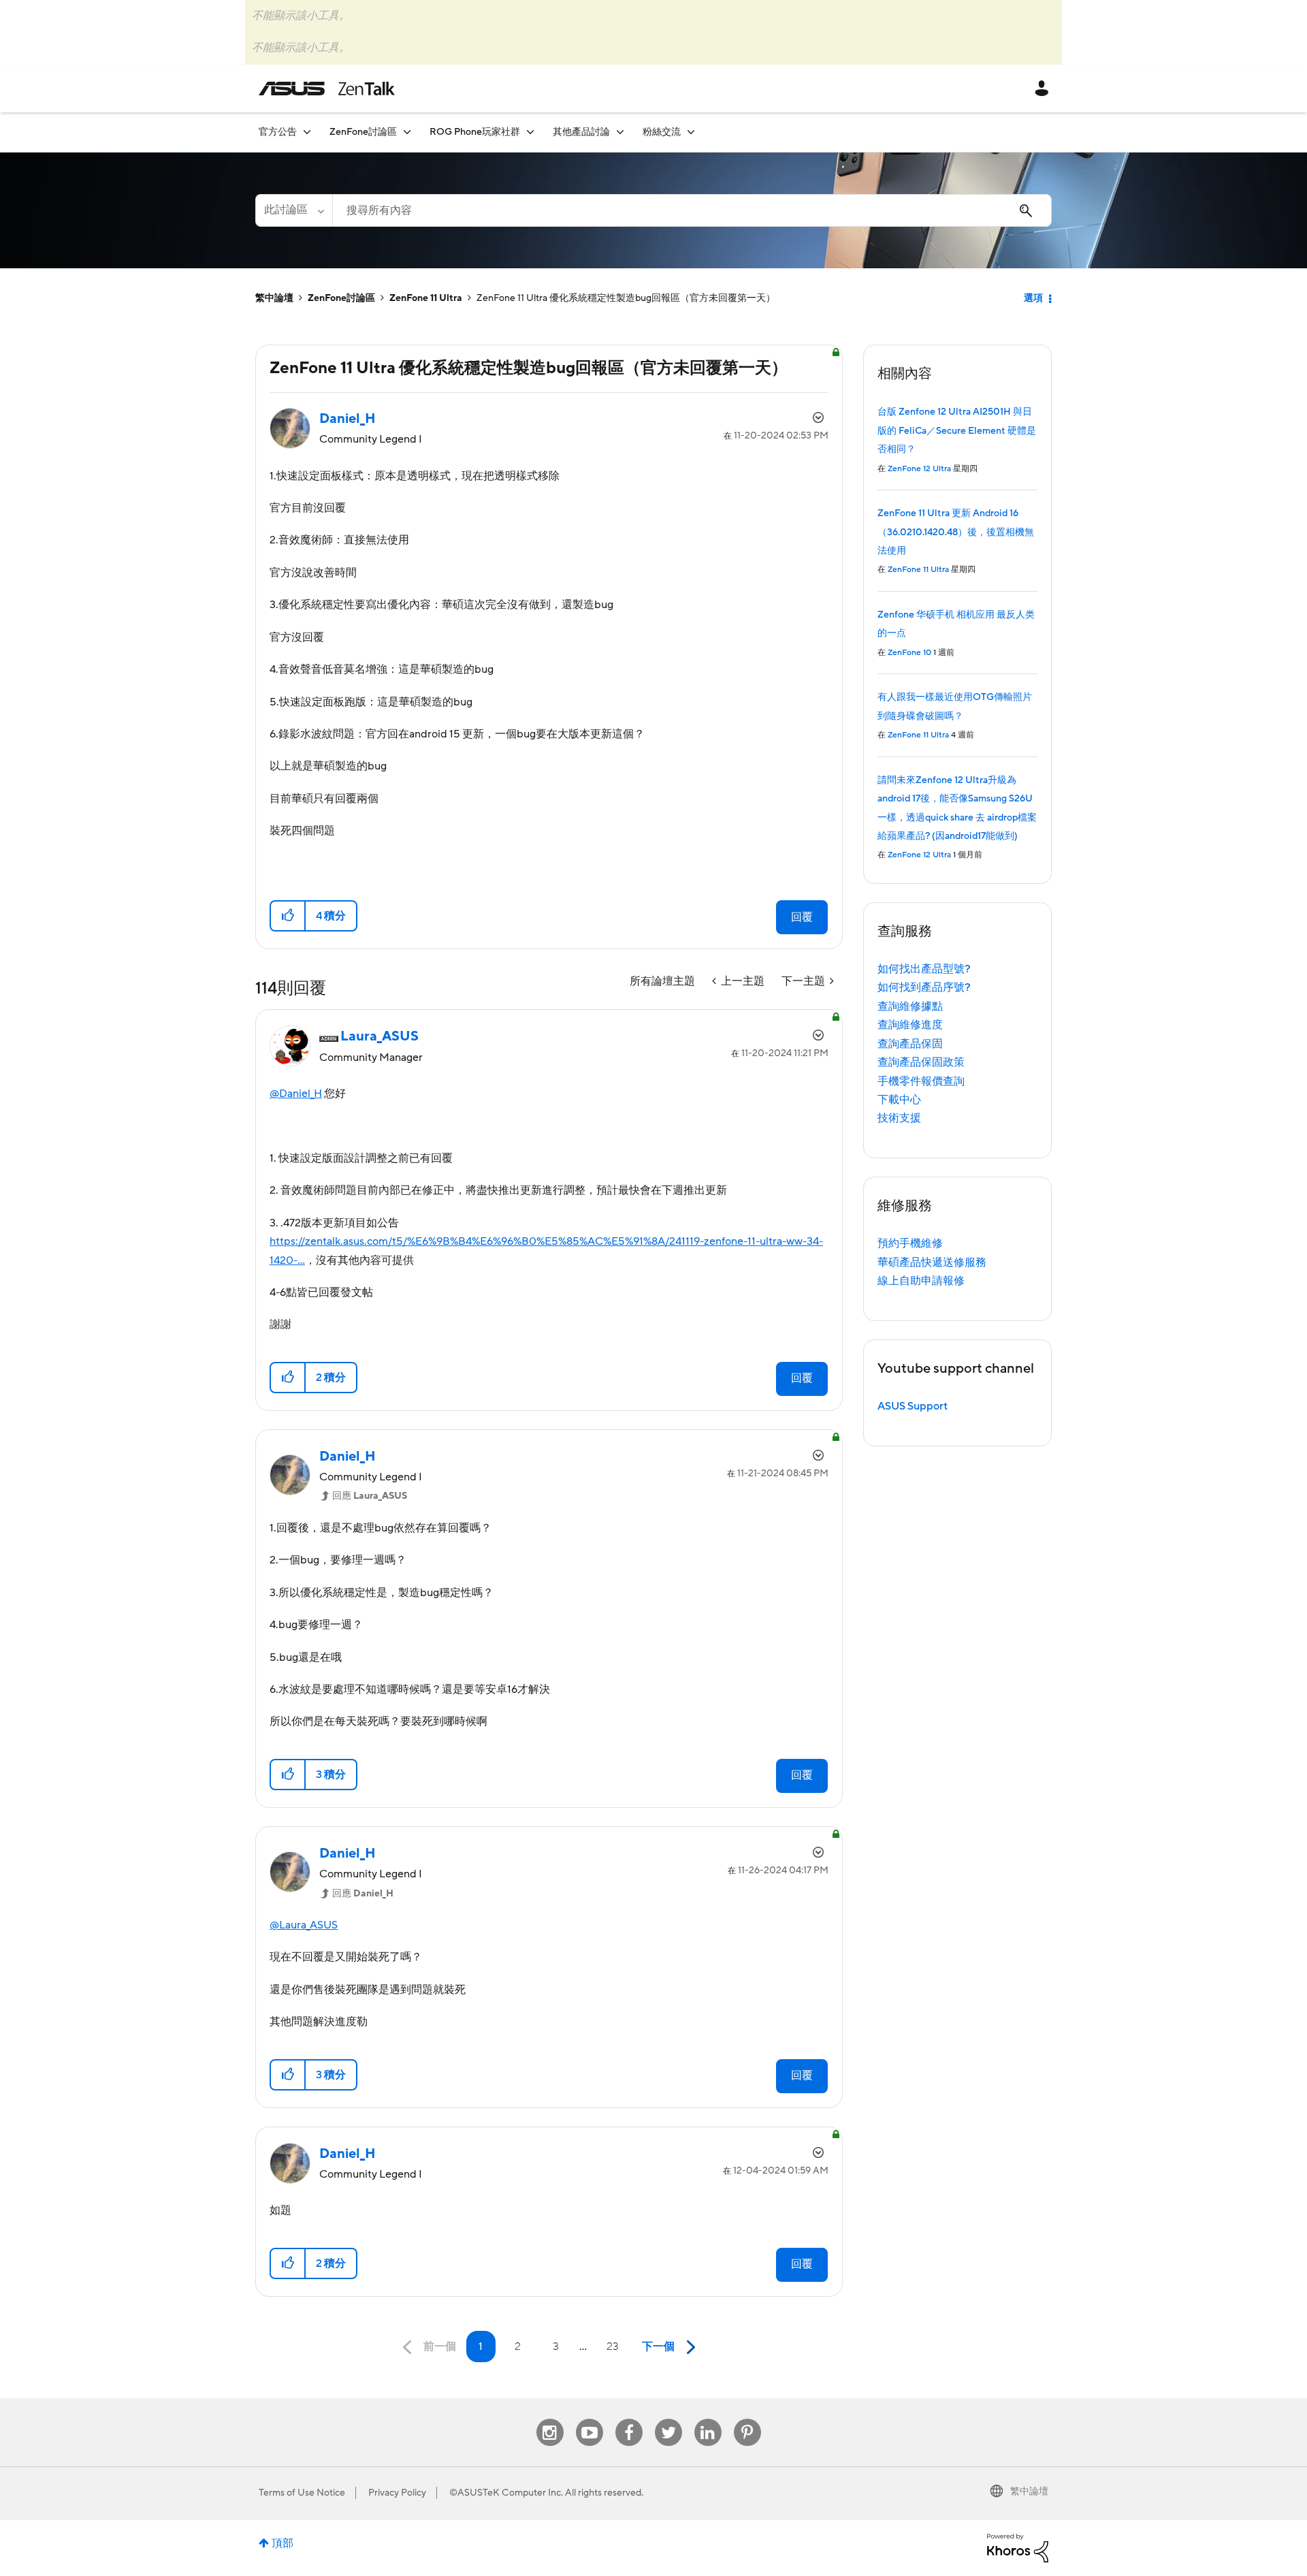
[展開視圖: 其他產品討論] (620, 132)
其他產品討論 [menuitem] (581, 132)
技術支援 (899, 1118)
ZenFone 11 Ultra (426, 298)
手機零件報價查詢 (921, 1081)
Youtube (590, 2419)
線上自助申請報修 (921, 1281)
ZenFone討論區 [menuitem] (363, 132)
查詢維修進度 (910, 1025)
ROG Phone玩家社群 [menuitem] (475, 132)
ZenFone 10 (909, 653)
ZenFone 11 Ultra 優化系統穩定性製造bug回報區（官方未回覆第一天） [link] (626, 298)
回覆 (802, 917)
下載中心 (899, 1100)
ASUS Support (913, 1406)
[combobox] (692, 210)
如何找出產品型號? (924, 969)
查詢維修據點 (910, 1006)
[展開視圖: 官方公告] (307, 132)
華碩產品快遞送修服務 (932, 1262)
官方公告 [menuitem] (278, 132)
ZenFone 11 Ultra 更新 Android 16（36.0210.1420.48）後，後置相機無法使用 (956, 532)
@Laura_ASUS (304, 1925)
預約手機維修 (910, 1243)
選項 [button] (1033, 298)
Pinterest (747, 2419)
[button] (288, 916)
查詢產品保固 (910, 1044)
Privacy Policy (397, 2493)
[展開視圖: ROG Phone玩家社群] (530, 132)
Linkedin (708, 2419)
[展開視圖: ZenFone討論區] (407, 132)
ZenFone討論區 (341, 298)
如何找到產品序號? (924, 987)
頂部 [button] (283, 2543)
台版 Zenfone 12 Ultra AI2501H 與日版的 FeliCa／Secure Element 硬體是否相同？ (957, 431)
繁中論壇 (274, 298)
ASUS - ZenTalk (327, 89)
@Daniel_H (296, 1094)
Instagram (550, 2419)
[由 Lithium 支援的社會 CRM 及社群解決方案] (1018, 2547)
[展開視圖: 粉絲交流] (691, 132)
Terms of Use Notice (302, 2493)
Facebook (629, 2419)
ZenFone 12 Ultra (919, 469)
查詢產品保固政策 (921, 1062)
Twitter (668, 2419)
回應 (370, 1496)
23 (613, 2347)
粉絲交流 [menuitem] (662, 132)
